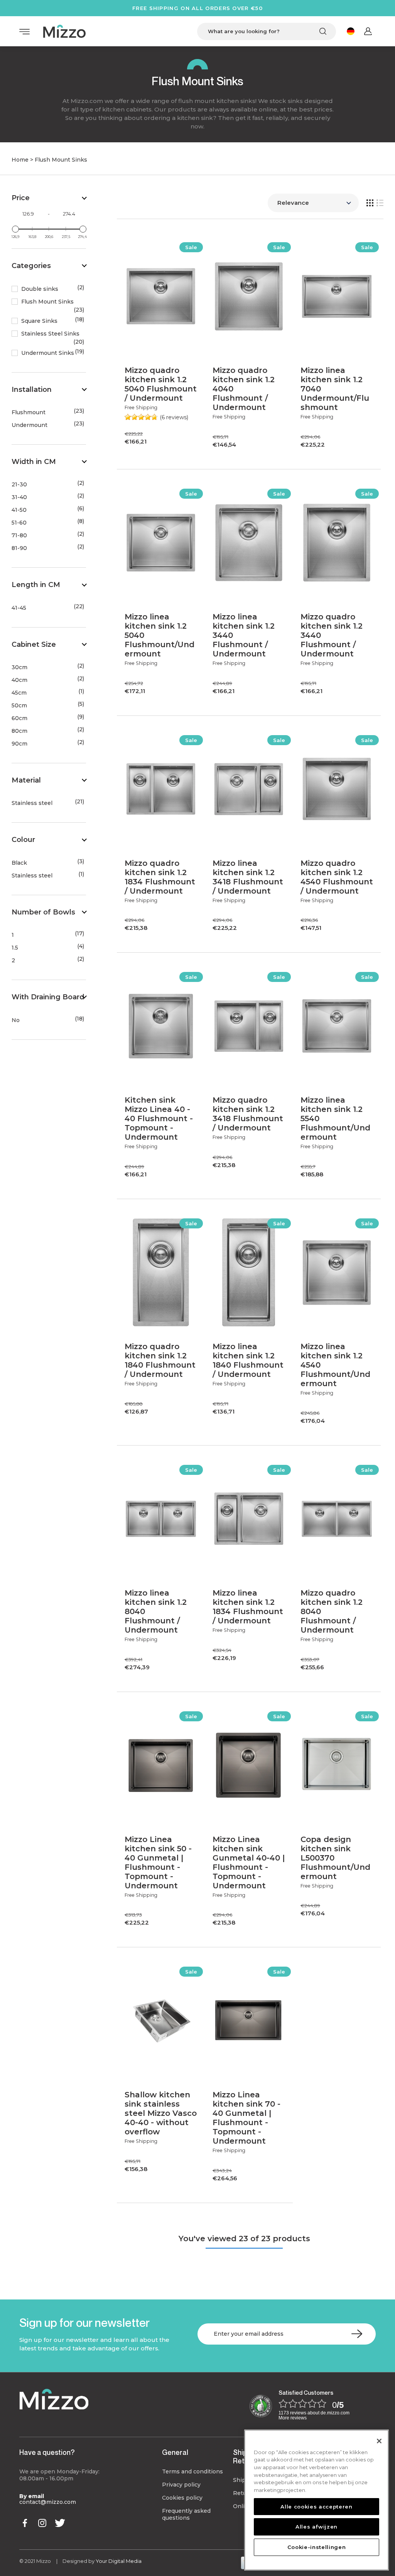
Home (20, 160)
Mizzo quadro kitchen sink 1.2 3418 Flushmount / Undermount (248, 1114)
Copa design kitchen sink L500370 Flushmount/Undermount (335, 1858)
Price (21, 198)
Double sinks (40, 289)
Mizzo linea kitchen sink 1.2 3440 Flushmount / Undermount (244, 635)
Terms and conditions (192, 2471)
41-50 (19, 510)
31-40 (19, 497)
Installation (32, 390)
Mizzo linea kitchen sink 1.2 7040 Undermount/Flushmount (335, 389)
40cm (19, 680)
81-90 (19, 548)
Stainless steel (32, 803)
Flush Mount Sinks (47, 302)
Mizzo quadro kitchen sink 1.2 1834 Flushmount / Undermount (160, 877)
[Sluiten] (379, 2441)
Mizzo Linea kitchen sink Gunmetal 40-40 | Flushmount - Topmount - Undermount (249, 1862)
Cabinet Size (34, 644)
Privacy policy (181, 2485)
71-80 (19, 536)
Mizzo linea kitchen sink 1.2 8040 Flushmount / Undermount (156, 1611)
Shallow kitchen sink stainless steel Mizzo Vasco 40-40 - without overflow (161, 2113)
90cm (19, 744)
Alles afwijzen (317, 2527)
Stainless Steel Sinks (50, 334)
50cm (19, 706)
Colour (23, 840)
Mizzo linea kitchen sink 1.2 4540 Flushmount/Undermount (335, 1365)
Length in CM (36, 585)
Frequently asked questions (186, 2514)
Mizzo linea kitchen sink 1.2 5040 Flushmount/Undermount (160, 635)
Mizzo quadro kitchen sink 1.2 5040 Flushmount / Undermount (161, 384)
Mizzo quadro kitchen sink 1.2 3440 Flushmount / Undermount (332, 635)
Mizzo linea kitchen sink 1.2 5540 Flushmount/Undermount (335, 1118)
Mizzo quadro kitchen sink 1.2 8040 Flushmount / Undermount (332, 1611)
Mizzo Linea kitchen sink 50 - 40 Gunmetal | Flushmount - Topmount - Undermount (158, 1862)
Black (19, 863)
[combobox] (267, 31)
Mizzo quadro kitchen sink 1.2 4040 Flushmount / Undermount (244, 389)
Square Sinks (39, 321)
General (175, 2452)
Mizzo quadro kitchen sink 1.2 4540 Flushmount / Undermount (337, 877)
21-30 (19, 485)
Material (26, 780)
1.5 (15, 948)
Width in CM (34, 462)
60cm (19, 718)
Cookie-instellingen (317, 2547)
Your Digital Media (119, 2561)
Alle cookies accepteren (316, 2507)
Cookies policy (182, 2498)
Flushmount (29, 412)
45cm (19, 693)
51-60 (19, 523)
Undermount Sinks (48, 353)
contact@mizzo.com (48, 2502)
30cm (19, 667)
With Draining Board (48, 997)
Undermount (30, 425)
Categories (31, 266)
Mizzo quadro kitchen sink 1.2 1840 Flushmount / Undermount (160, 1360)
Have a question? (47, 2452)
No (16, 1020)
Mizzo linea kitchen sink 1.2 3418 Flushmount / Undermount (248, 877)
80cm (19, 731)
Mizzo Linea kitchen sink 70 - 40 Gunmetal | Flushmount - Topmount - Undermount (246, 2118)
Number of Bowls (43, 912)
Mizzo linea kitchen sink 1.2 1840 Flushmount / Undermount (248, 1360)
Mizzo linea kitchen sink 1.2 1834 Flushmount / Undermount (248, 1607)
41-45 (19, 608)
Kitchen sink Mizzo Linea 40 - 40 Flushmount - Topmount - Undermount (159, 1118)
